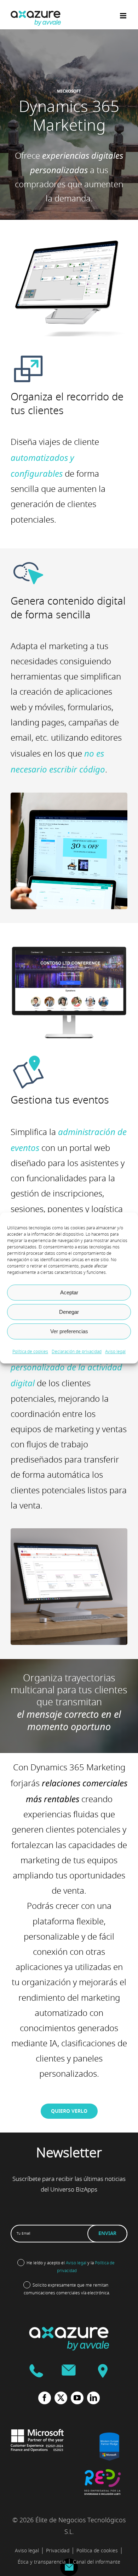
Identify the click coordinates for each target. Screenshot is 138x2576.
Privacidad (58, 2551)
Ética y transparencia (42, 2562)
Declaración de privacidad (77, 1352)
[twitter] (61, 2398)
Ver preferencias (69, 1331)
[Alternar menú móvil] (124, 16)
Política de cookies (30, 1352)
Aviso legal (115, 1352)
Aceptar (69, 1292)
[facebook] (45, 2398)
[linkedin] (93, 2398)
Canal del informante (97, 2562)
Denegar (69, 1312)
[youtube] (77, 2398)
